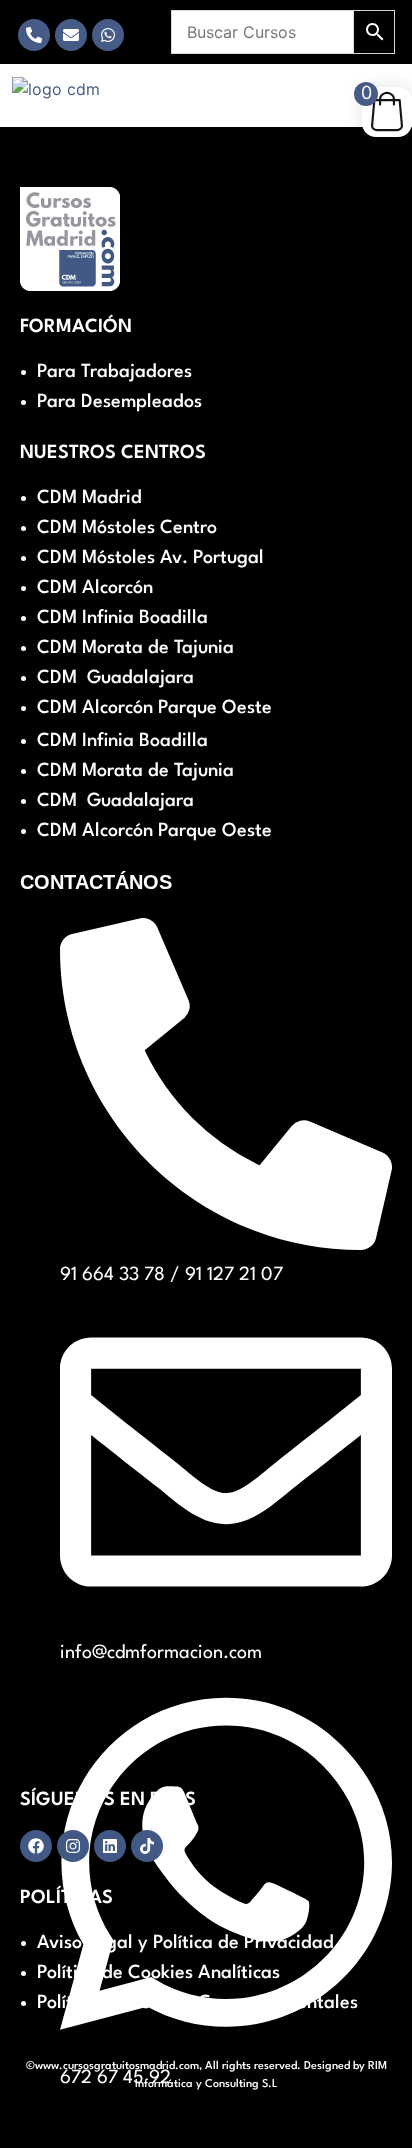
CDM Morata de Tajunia (135, 648)
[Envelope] (71, 35)
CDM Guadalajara (115, 678)
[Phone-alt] (34, 35)
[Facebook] (36, 1846)
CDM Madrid (89, 498)
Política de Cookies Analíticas (158, 1973)
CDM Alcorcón (95, 588)
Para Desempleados (119, 402)
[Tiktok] (147, 1846)
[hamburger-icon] (152, 85)
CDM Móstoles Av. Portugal (150, 558)
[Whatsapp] (108, 35)
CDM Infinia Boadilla (122, 618)
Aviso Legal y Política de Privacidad (185, 1943)
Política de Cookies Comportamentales (197, 2003)
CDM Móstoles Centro (127, 528)
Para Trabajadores (114, 372)
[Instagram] (73, 1846)
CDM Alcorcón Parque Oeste (154, 708)
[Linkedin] (110, 1846)
